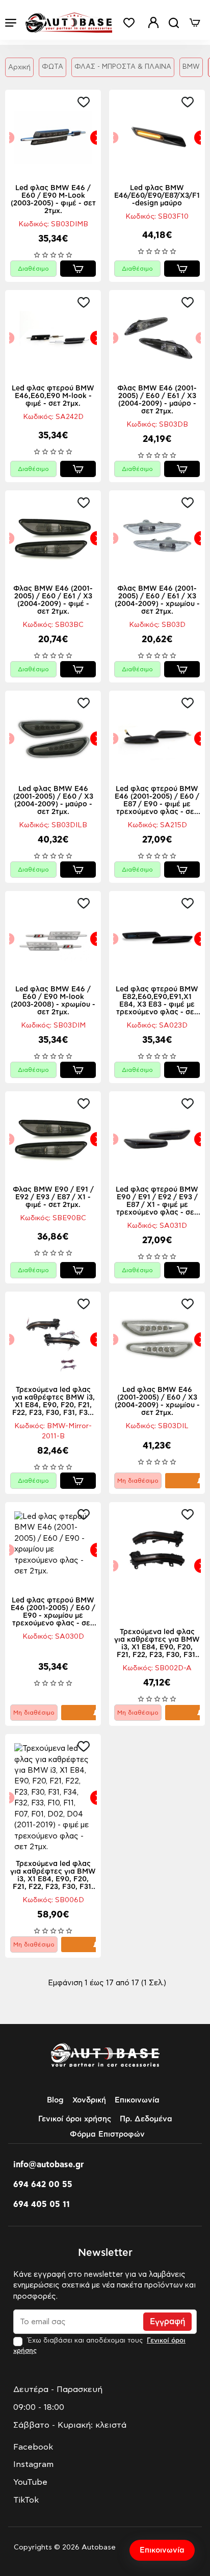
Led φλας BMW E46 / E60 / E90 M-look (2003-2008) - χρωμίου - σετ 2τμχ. (53, 1001)
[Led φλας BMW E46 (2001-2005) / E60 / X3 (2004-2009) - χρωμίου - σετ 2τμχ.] (157, 1339)
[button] (86, 102)
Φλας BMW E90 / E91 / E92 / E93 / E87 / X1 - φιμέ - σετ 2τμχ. (53, 1197)
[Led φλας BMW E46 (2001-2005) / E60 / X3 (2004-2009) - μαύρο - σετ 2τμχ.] (53, 739)
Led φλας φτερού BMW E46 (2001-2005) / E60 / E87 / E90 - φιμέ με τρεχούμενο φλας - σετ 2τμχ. (157, 801)
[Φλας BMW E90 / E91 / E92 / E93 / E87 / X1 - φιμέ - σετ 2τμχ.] (53, 1139)
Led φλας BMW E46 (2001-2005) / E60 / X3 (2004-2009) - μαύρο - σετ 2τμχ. (53, 800)
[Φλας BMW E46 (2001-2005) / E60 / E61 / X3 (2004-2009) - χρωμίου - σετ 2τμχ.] (157, 538)
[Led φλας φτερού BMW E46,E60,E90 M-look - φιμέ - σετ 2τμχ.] (53, 338)
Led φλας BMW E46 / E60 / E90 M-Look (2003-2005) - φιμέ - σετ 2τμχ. (53, 200)
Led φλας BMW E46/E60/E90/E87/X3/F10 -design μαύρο (157, 196)
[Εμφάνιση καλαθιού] (195, 23)
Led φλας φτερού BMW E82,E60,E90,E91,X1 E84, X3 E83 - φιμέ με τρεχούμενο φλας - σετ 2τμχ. (157, 1001)
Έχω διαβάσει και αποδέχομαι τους (99, 2346)
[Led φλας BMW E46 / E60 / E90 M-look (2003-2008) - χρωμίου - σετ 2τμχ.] (53, 939)
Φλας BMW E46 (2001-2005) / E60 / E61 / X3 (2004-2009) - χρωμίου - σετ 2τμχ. (157, 600)
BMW (191, 67)
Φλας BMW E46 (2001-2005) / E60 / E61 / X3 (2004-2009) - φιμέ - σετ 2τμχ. (53, 600)
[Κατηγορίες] (11, 23)
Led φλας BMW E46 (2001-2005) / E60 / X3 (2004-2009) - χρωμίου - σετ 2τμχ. (157, 1401)
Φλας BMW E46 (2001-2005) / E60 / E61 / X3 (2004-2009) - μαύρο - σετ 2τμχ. (157, 400)
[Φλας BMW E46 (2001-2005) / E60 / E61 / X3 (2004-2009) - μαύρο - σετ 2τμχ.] (157, 338)
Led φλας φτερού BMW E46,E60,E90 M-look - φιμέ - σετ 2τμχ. (53, 396)
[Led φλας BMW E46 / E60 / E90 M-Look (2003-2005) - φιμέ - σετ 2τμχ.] (53, 138)
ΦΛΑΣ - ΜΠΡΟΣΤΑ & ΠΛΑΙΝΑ (123, 67)
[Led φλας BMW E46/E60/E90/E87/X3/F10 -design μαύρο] (157, 138)
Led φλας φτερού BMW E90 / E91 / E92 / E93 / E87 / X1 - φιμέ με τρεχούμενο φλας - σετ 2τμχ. (157, 1202)
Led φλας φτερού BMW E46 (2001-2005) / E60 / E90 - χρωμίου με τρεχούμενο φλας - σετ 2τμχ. (53, 1612)
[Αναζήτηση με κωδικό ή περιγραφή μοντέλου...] (174, 23)
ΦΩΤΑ (52, 67)
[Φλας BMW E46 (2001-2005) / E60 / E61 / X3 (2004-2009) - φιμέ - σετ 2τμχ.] (53, 538)
